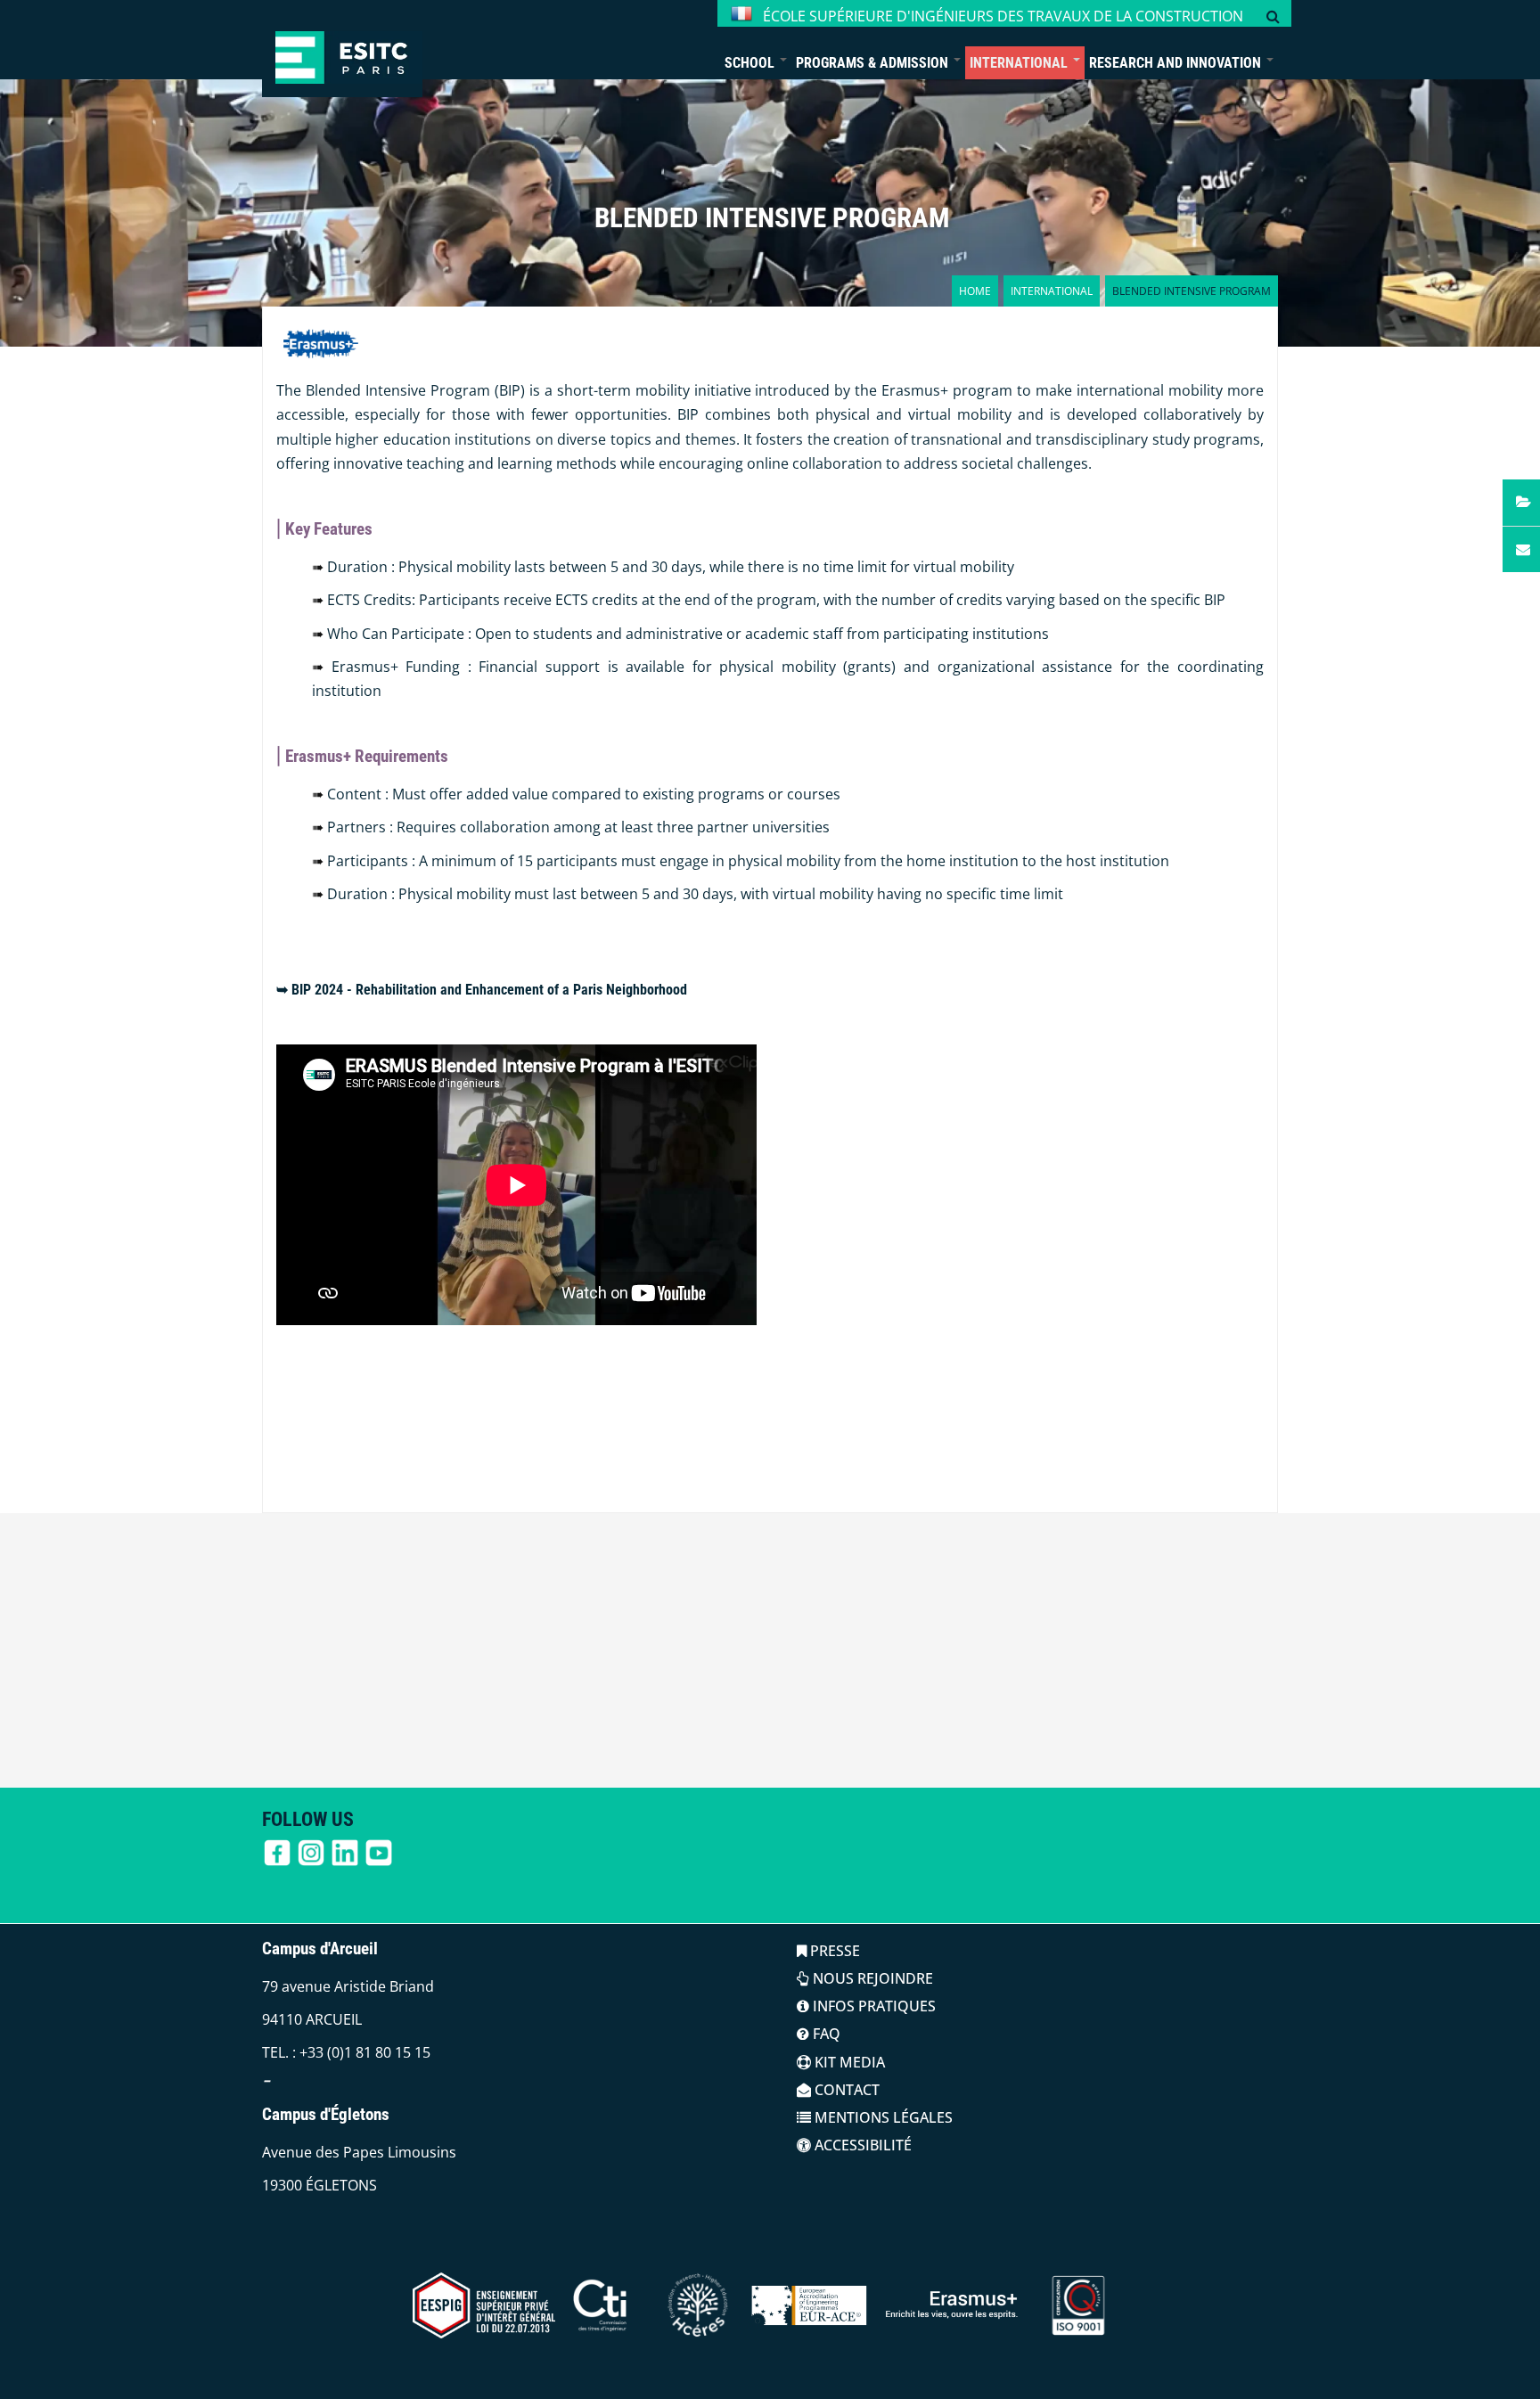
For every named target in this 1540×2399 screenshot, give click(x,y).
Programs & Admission (874, 63)
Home (975, 291)
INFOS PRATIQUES (872, 2006)
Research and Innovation (1177, 63)
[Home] (342, 49)
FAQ (825, 2034)
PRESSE (833, 1951)
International (1020, 63)
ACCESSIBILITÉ (861, 2145)
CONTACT (845, 2090)
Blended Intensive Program (772, 218)
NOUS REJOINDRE (871, 1978)
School (751, 63)
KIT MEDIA (848, 2062)
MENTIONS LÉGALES (882, 2117)
